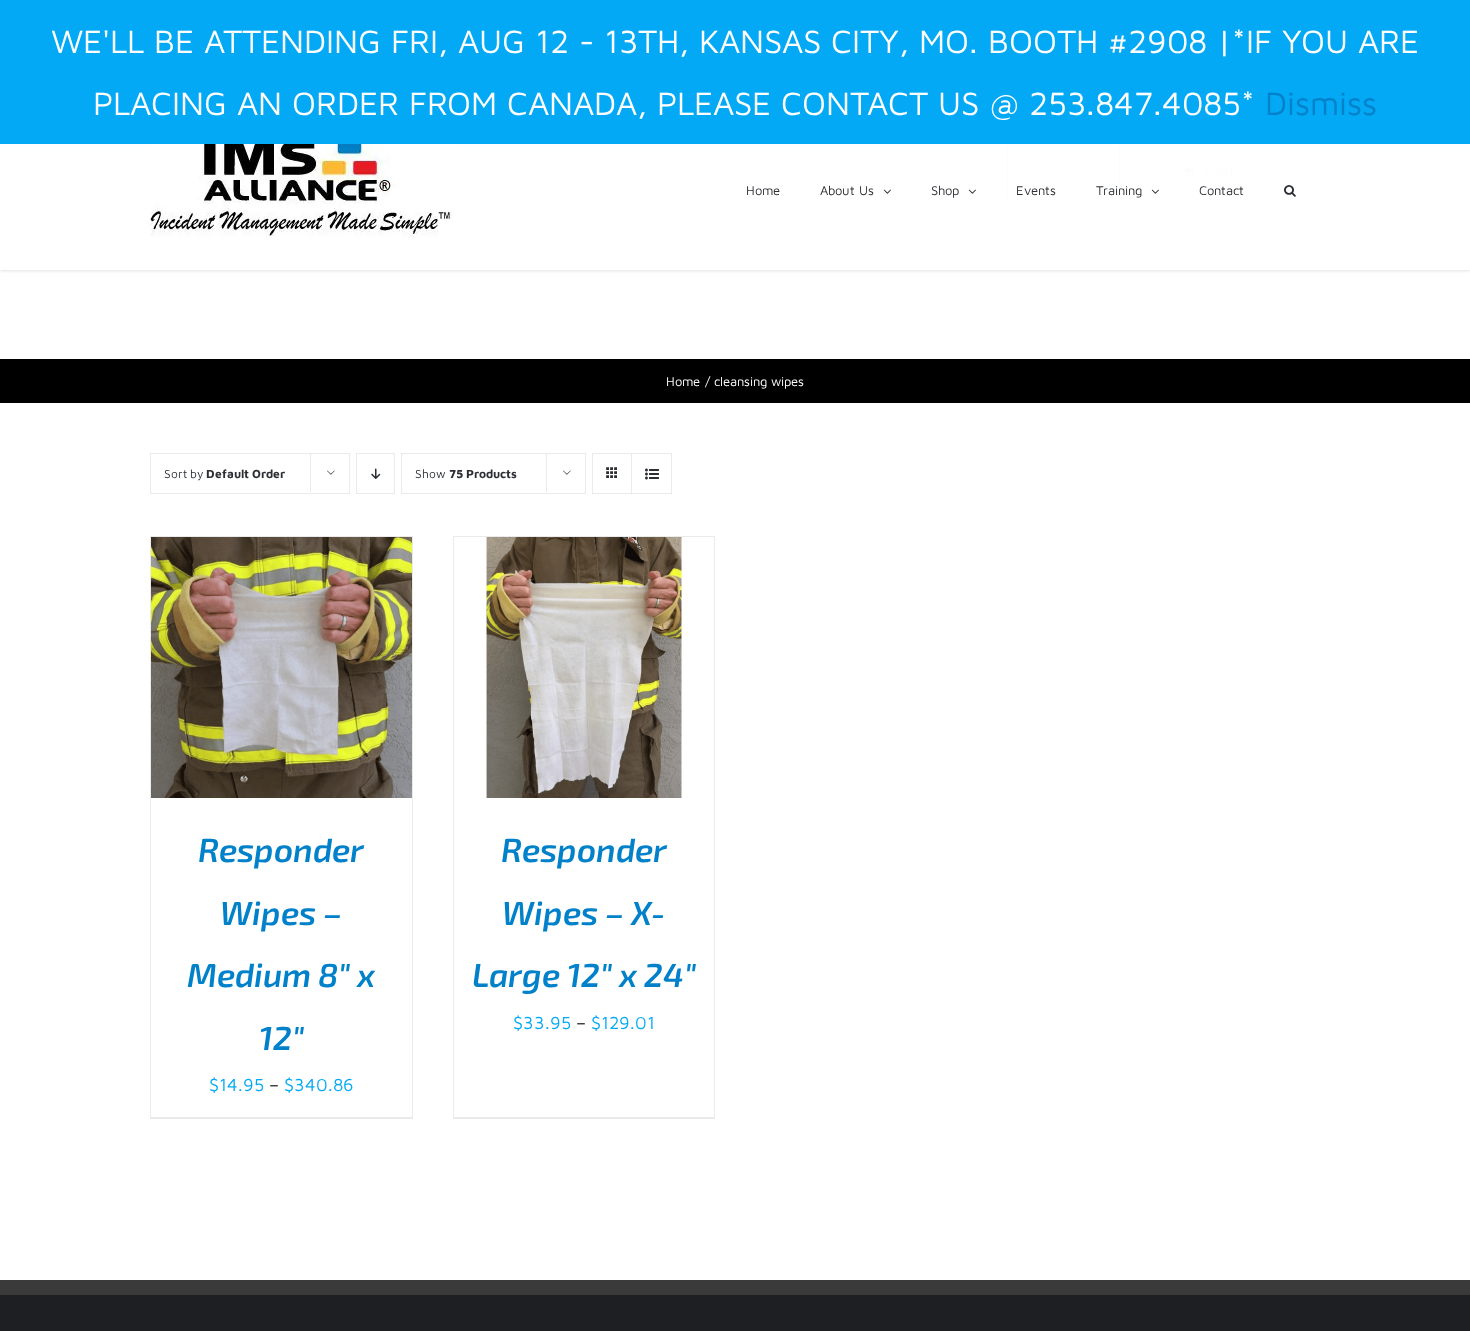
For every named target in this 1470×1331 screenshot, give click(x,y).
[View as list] (651, 473)
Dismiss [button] (1321, 102)
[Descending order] (375, 473)
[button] (1290, 189)
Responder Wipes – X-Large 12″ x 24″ (584, 911)
